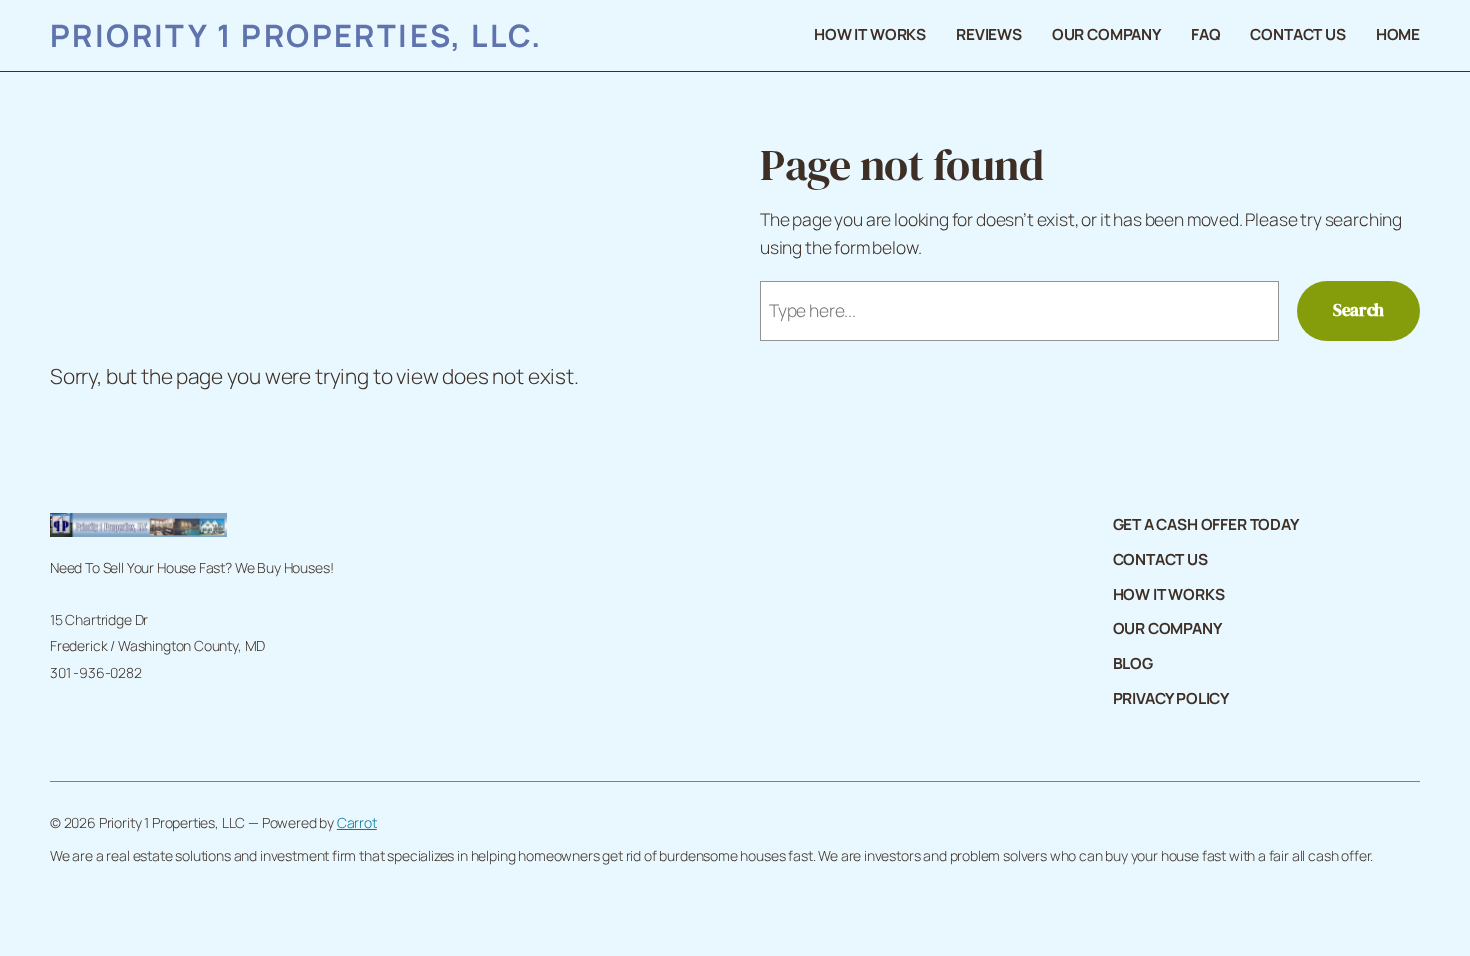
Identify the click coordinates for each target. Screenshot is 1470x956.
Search (1358, 310)
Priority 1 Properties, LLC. (296, 35)
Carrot (357, 822)
